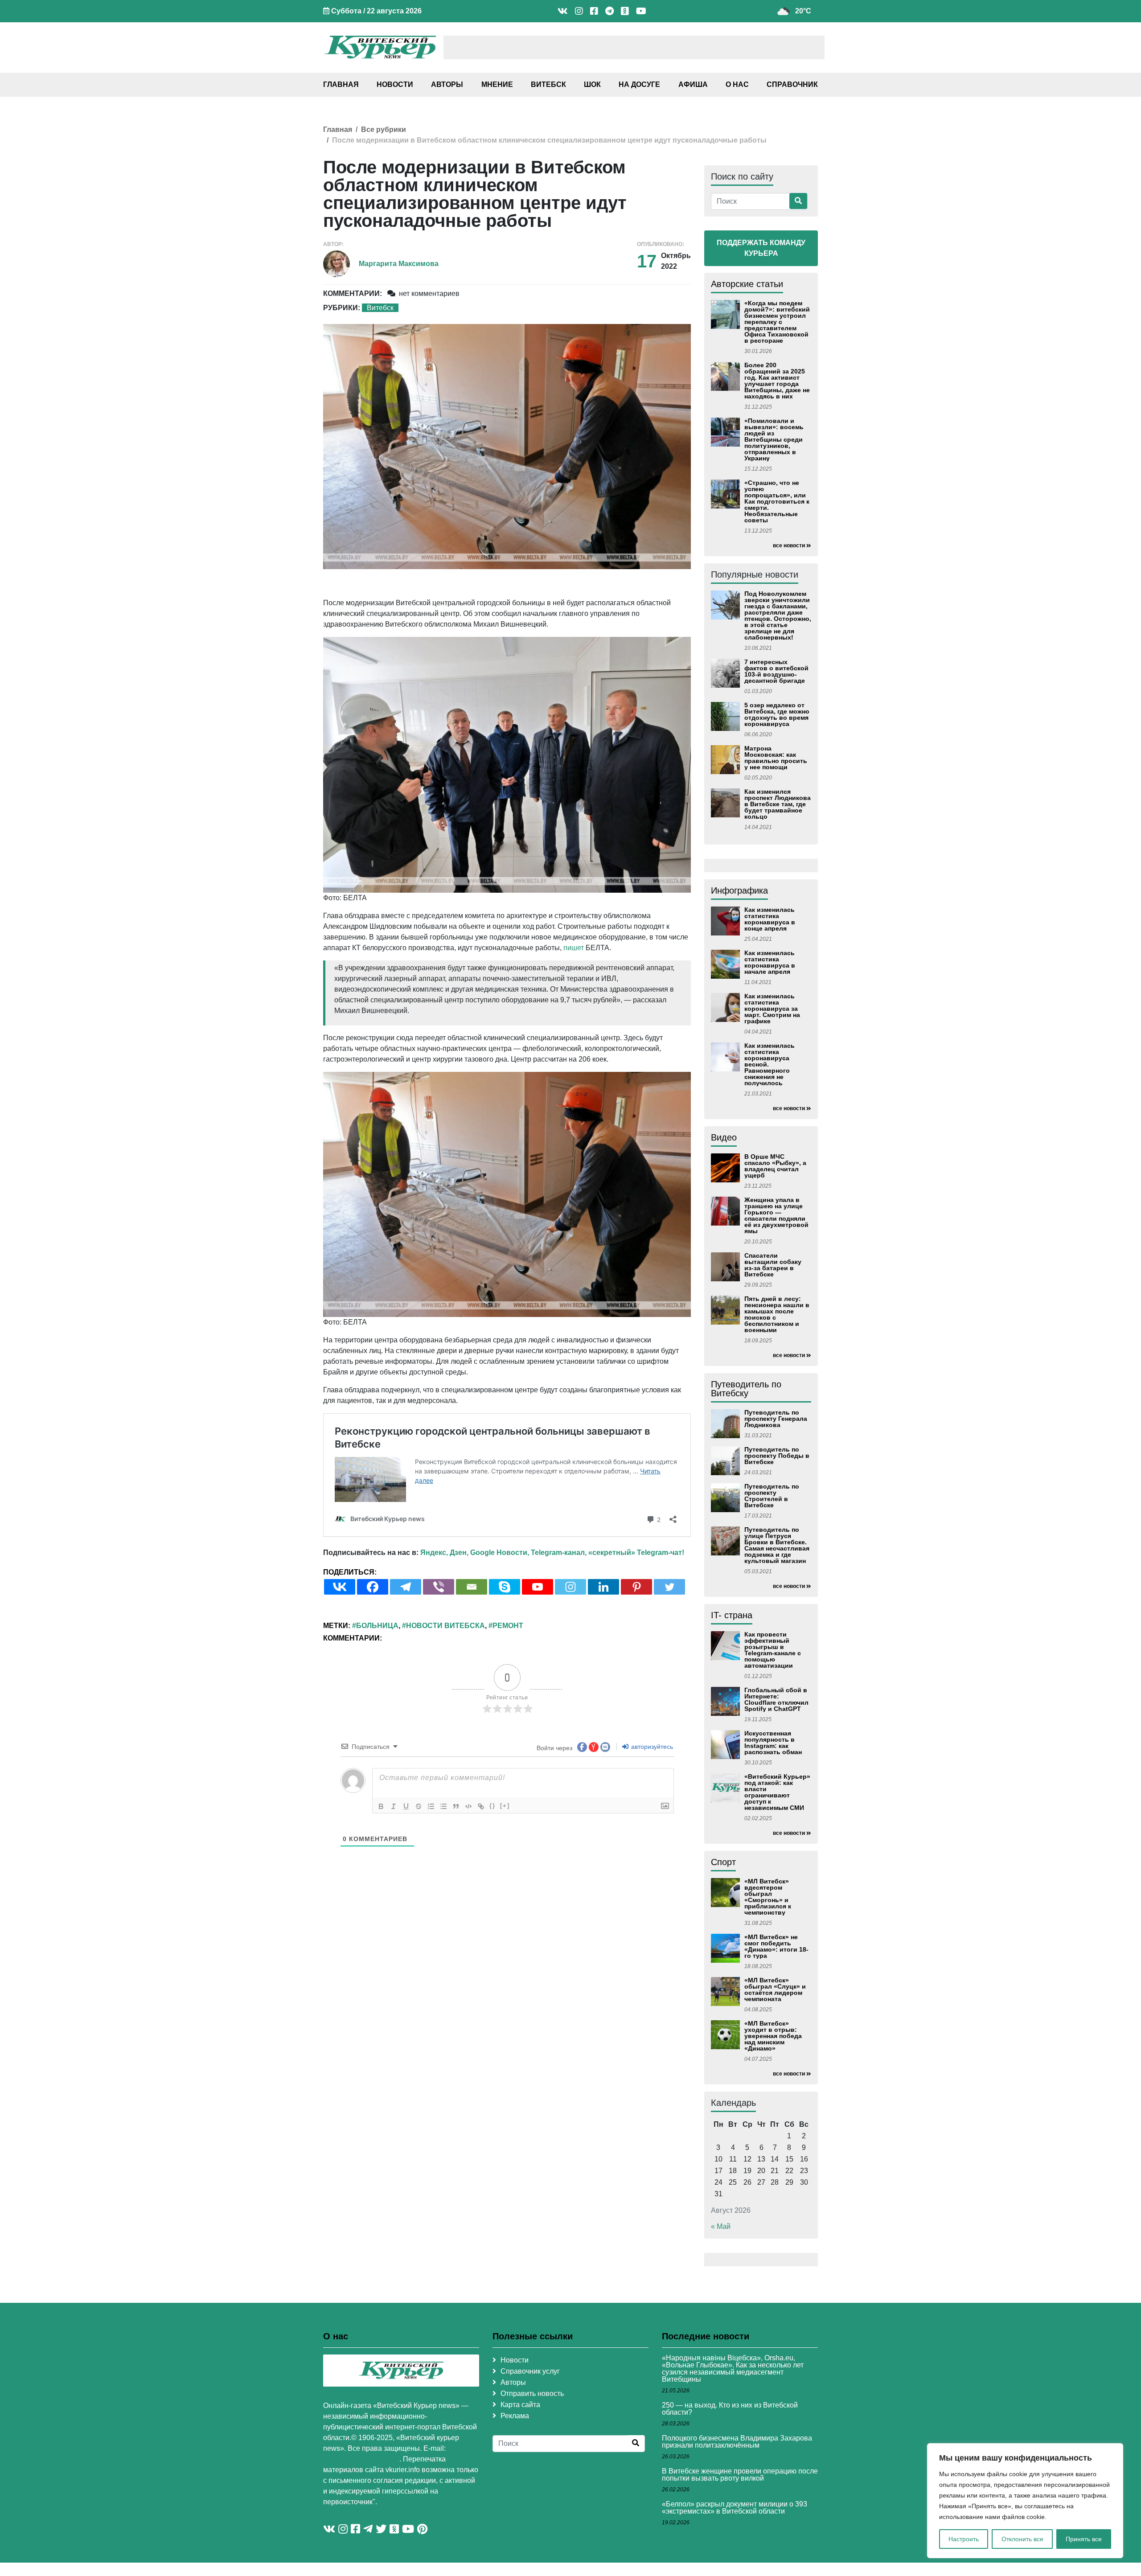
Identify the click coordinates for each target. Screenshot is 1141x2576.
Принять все (1084, 2539)
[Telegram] (406, 1587)
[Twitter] (669, 1587)
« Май (721, 2226)
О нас (737, 84)
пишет (574, 948)
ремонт (508, 1626)
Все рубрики (384, 129)
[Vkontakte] (340, 1587)
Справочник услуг (530, 2371)
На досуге (639, 84)
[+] (505, 1806)
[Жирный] (381, 1806)
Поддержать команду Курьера (761, 248)
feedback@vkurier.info (361, 2459)
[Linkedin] (603, 1587)
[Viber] (439, 1587)
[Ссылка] (481, 1806)
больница (377, 1626)
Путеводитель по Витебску (746, 1389)
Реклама (515, 2416)
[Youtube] (538, 1587)
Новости (395, 84)
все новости (789, 546)
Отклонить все (1022, 2539)
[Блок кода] (468, 1806)
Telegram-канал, (559, 1553)
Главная (341, 84)
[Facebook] (373, 1587)
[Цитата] (456, 1806)
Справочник (792, 84)
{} (493, 1806)
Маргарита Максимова (399, 264)
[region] (1025, 2501)
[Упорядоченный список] (431, 1806)
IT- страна (732, 1615)
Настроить (964, 2539)
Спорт (723, 1862)
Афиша (693, 84)
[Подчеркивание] (406, 1806)
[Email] (472, 1587)
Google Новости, (500, 1553)
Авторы (447, 84)
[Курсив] (394, 1806)
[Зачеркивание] (419, 1806)
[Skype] (505, 1587)
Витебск (548, 84)
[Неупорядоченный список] (443, 1806)
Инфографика (739, 890)
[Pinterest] (636, 1587)
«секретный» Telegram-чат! (636, 1553)
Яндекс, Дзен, (444, 1553)
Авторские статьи (747, 284)
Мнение (497, 84)
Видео (724, 1137)
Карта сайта (520, 2405)
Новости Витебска (445, 1626)
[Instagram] (570, 1587)
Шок (592, 84)
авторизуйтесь (651, 1747)
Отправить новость (532, 2393)
